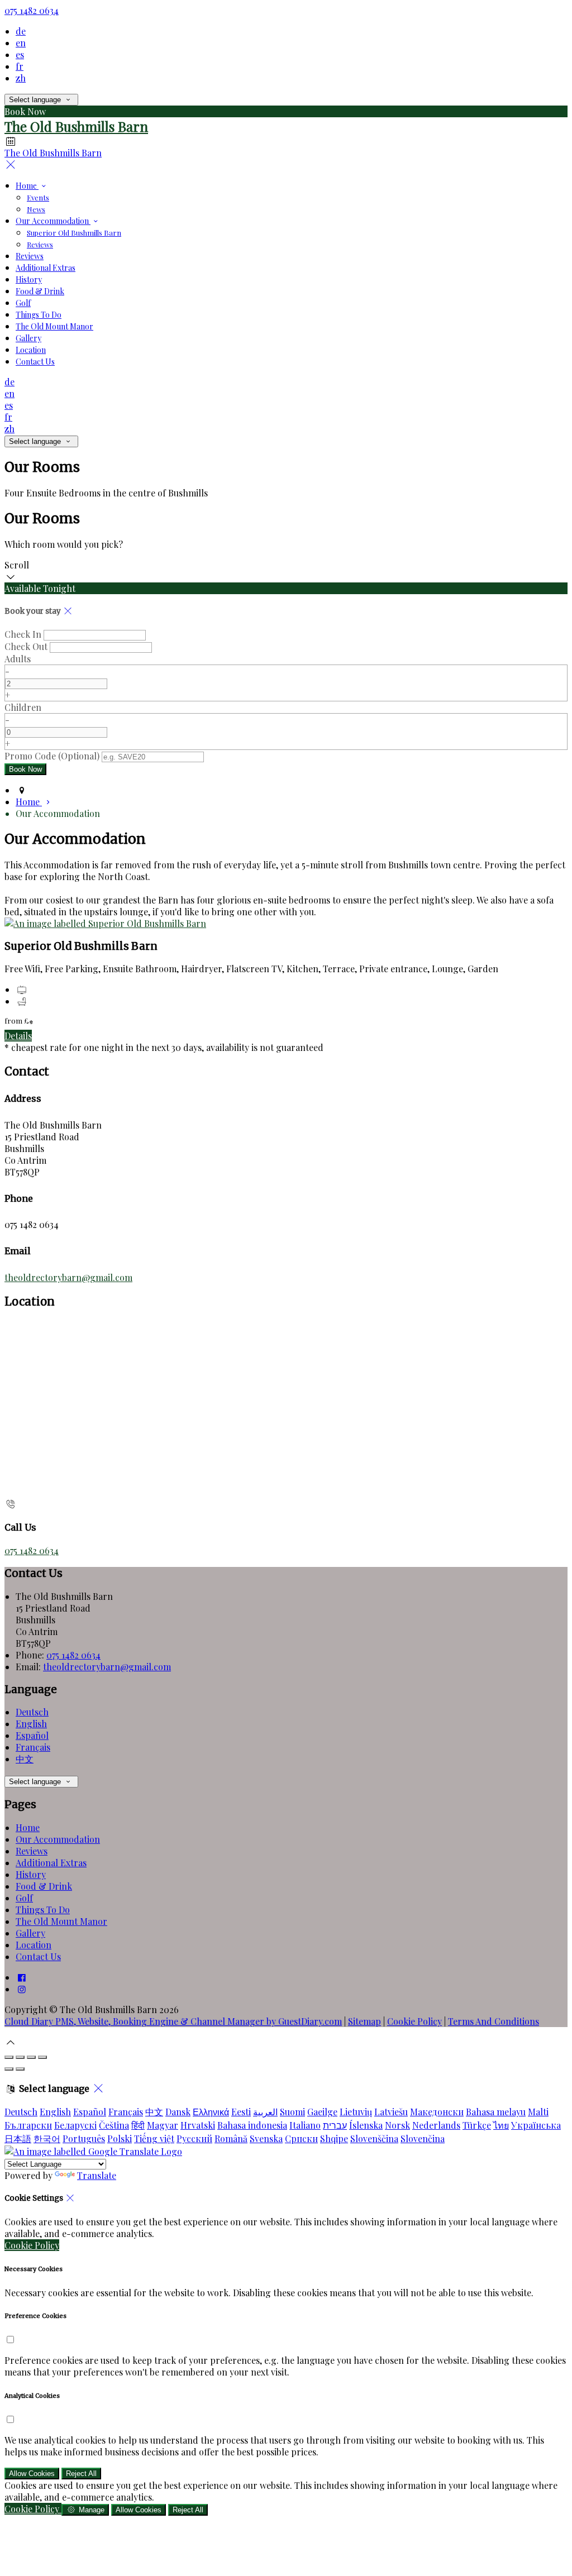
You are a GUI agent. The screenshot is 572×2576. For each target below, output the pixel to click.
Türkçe (477, 2125)
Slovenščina (374, 2138)
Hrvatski (198, 2125)
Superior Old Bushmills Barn (74, 233)
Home (27, 186)
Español (32, 1735)
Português (84, 2138)
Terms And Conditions (494, 2021)
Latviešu (391, 2112)
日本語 (18, 2138)
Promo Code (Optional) (52, 756)
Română (231, 2138)
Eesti (241, 2112)
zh (21, 78)
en (21, 43)
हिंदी (138, 2125)
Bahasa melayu (496, 2112)
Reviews (40, 244)
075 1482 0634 (32, 10)
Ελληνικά (211, 2112)
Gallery (28, 338)
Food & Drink (40, 291)
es (20, 54)
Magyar (163, 2125)
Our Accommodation (53, 221)
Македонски (437, 2112)
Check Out (26, 646)
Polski (120, 2138)
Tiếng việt (154, 2138)
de (21, 31)
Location (31, 350)
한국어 (47, 2138)
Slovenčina (423, 2138)
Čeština (114, 2125)
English (31, 1724)
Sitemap (364, 2021)
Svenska (266, 2138)
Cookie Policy (414, 2021)
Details (18, 1036)
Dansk (178, 2112)
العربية (265, 2112)
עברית (335, 2125)
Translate (97, 2175)
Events (38, 197)
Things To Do (39, 315)
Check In (23, 634)
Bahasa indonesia (252, 2125)
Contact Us (35, 362)
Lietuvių (356, 2112)
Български (28, 2125)
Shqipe (334, 2138)
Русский (194, 2138)
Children (23, 707)
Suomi (292, 2112)
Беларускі (75, 2125)
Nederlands (436, 2125)
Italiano (305, 2125)
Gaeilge (322, 2112)
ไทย (501, 2125)
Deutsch (32, 1712)
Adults (18, 659)
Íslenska (366, 2125)
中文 (25, 1759)
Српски (301, 2138)
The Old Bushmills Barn (76, 126)
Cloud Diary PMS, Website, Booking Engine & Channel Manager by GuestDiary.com (173, 2021)
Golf (23, 303)
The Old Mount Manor (54, 326)
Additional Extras (46, 268)
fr (20, 66)
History (29, 279)
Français (33, 1747)
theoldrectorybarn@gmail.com (68, 1277)
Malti (538, 2112)
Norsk (397, 2125)
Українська (536, 2125)
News (36, 209)
